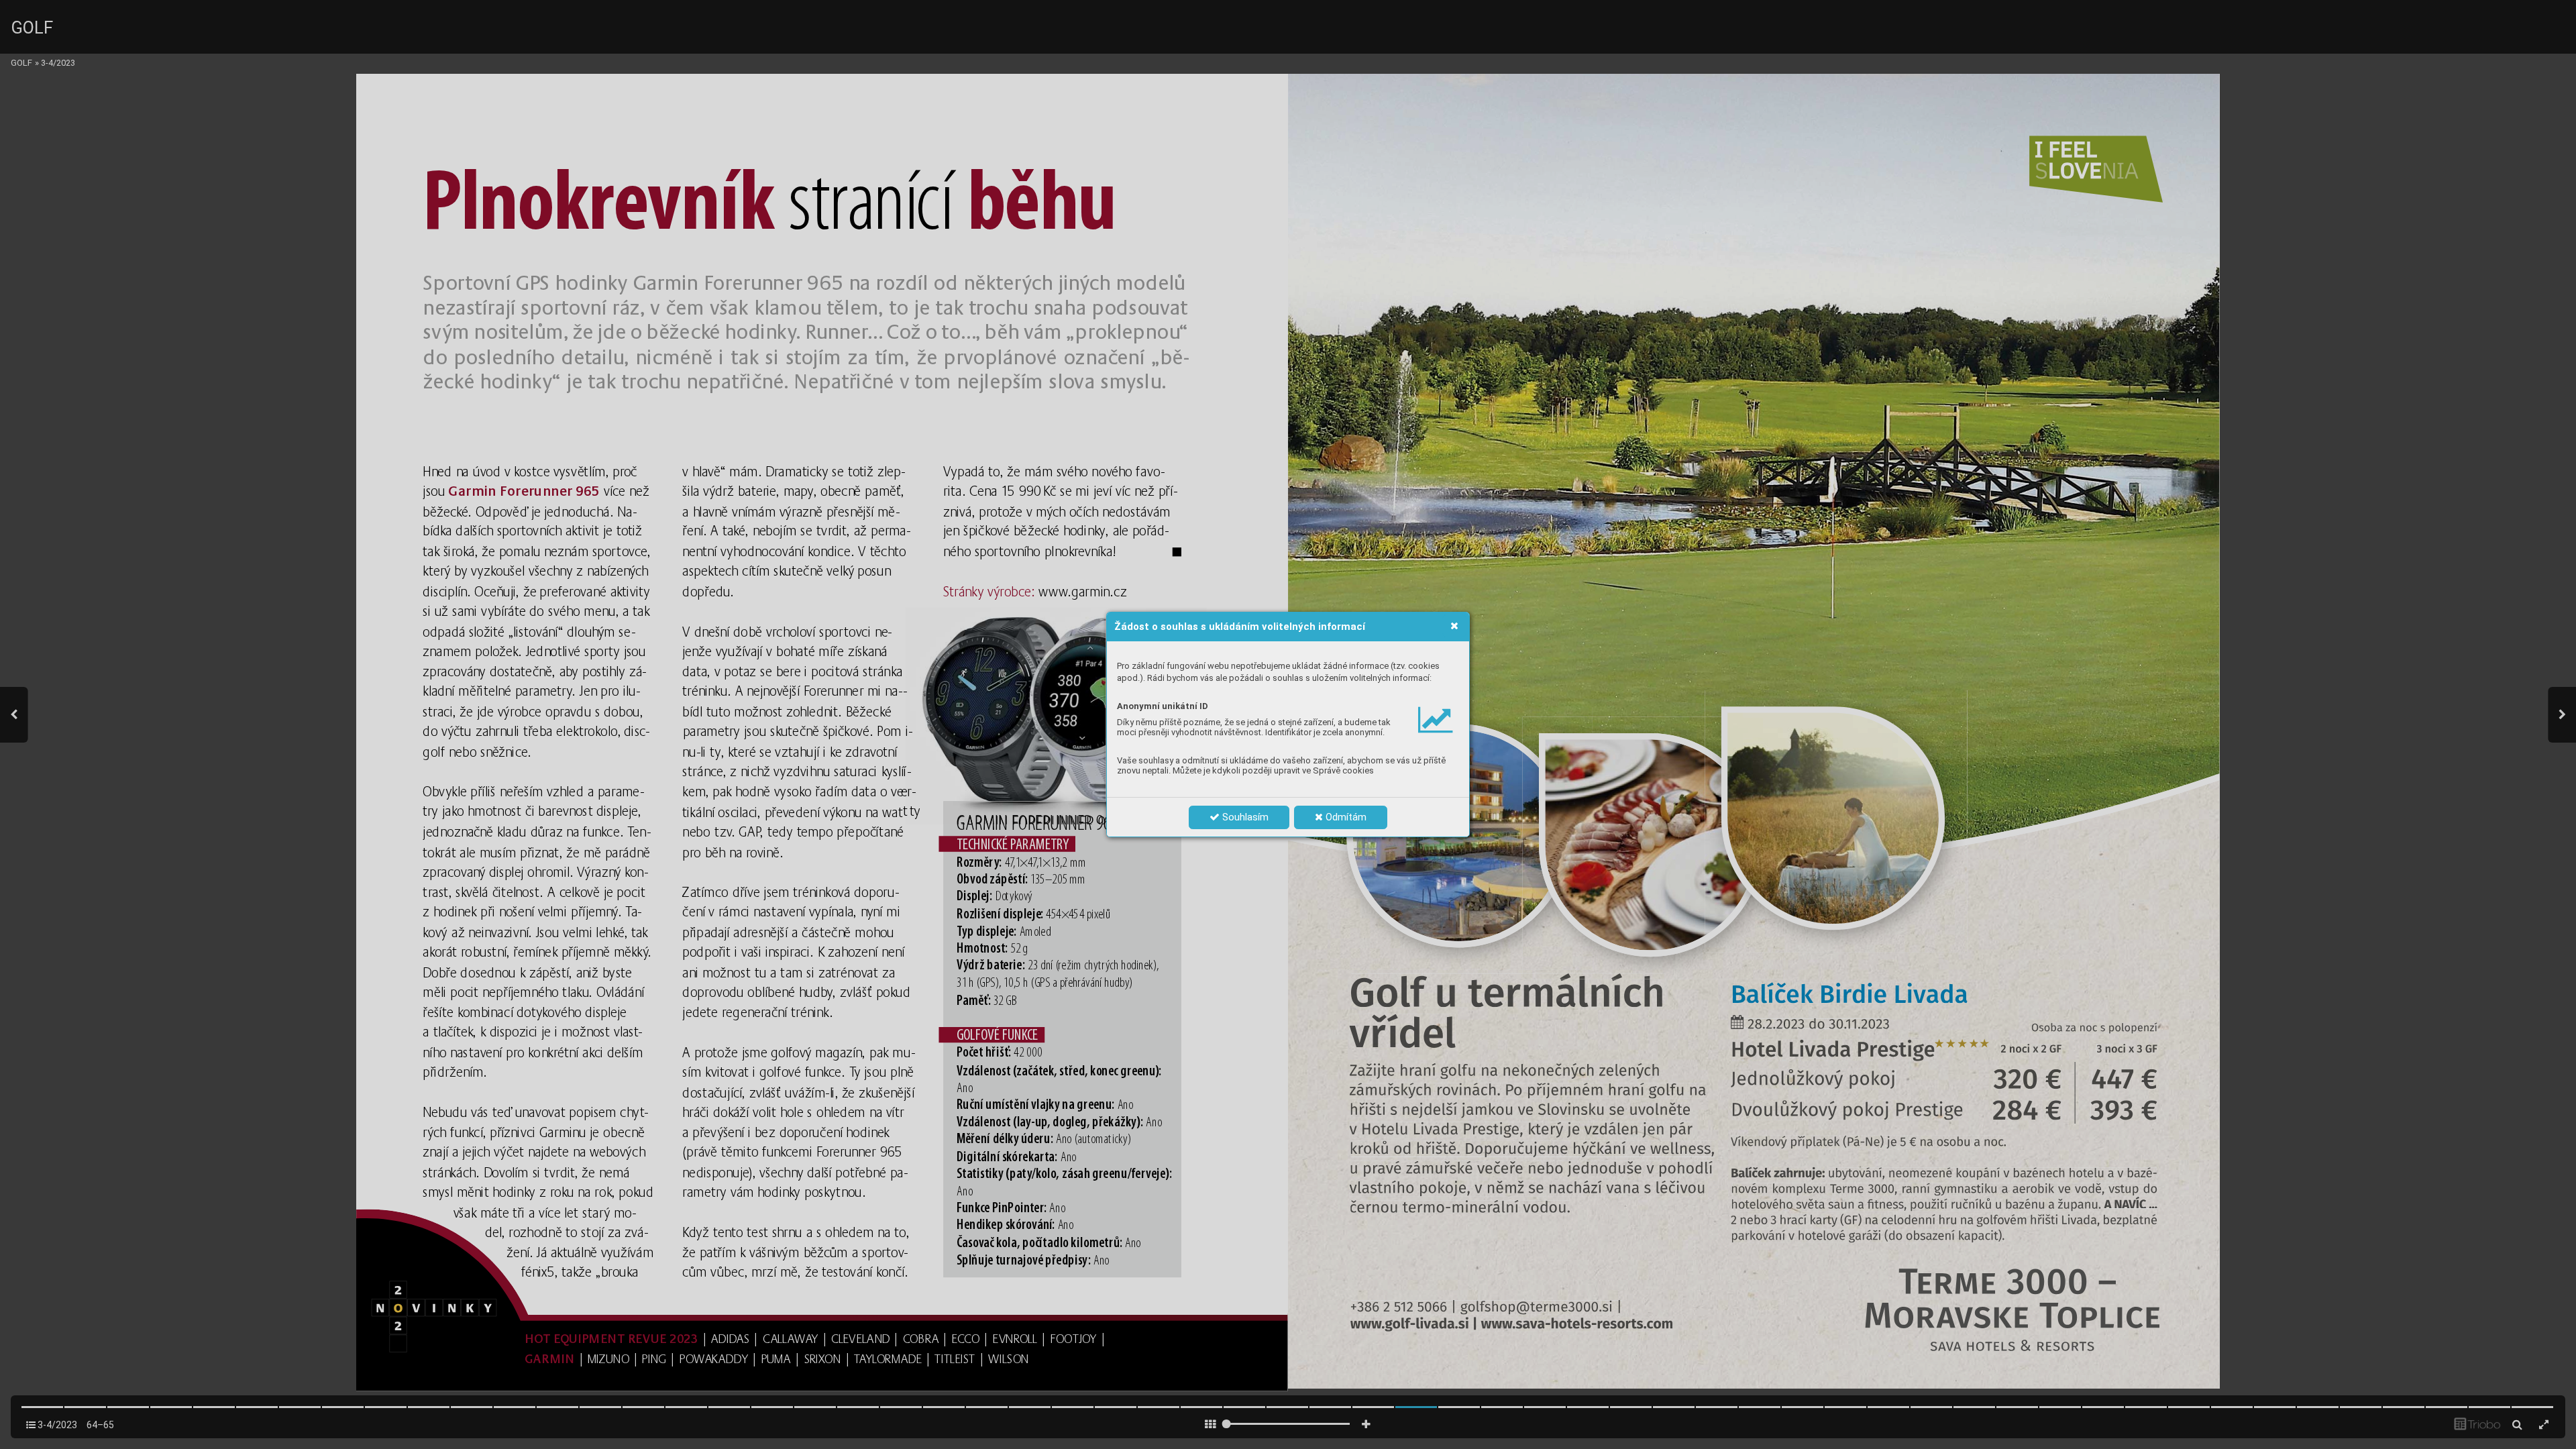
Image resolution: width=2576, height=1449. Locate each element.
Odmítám (1345, 817)
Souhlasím (1244, 817)
